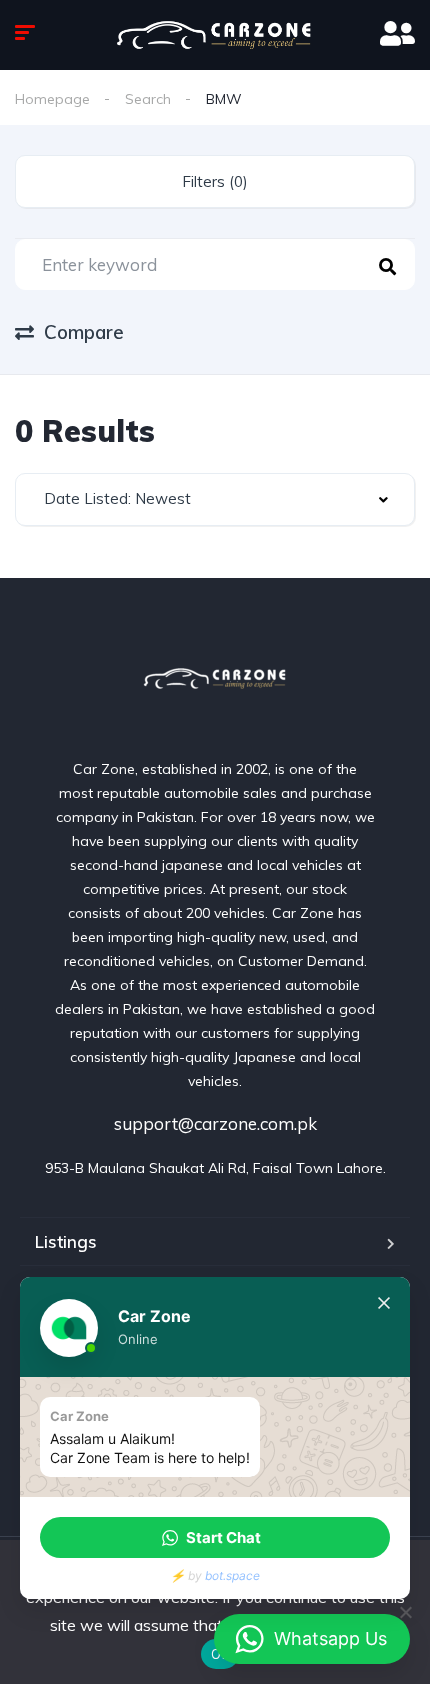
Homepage (52, 99)
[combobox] (215, 499)
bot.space (232, 1575)
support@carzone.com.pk (215, 1123)
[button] (215, 1537)
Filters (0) (215, 181)
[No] (405, 1612)
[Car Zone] (215, 678)
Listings (66, 1241)
